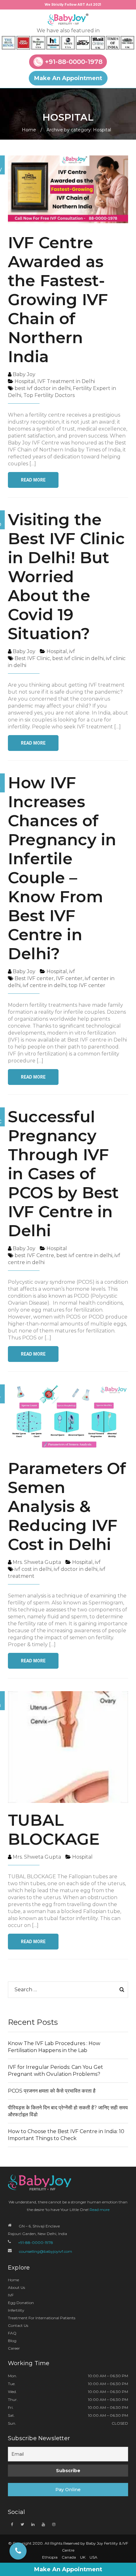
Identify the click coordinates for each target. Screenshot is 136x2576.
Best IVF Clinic (32, 658)
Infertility (16, 2310)
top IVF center (87, 985)
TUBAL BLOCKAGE (54, 1830)
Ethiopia (50, 2557)
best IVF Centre (34, 1255)
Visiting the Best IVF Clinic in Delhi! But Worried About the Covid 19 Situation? (66, 577)
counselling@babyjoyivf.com (46, 2251)
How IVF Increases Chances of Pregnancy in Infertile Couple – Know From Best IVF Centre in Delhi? (62, 868)
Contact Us (18, 2325)
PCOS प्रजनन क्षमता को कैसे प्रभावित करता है (52, 2091)
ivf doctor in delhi (76, 1569)
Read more (99, 2210)
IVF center (69, 978)
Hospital (25, 381)
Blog (12, 2341)
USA (93, 2557)
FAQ (12, 2333)
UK (83, 2557)
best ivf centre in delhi (84, 1255)
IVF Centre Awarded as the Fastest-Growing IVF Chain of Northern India (58, 300)
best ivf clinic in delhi (78, 658)
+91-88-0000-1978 (74, 62)
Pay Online (68, 2490)
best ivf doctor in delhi (43, 388)
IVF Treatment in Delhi (66, 381)
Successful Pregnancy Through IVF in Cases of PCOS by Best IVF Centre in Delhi (63, 1174)
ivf (72, 651)
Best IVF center (34, 978)
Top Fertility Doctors (49, 395)
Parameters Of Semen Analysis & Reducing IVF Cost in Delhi (67, 1506)
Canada (69, 2557)
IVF (11, 2295)
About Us (16, 2287)
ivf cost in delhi (33, 1569)
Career (14, 2348)
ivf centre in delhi (45, 985)
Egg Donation (21, 2303)
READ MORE (33, 480)
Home (29, 130)
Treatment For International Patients (42, 2318)
